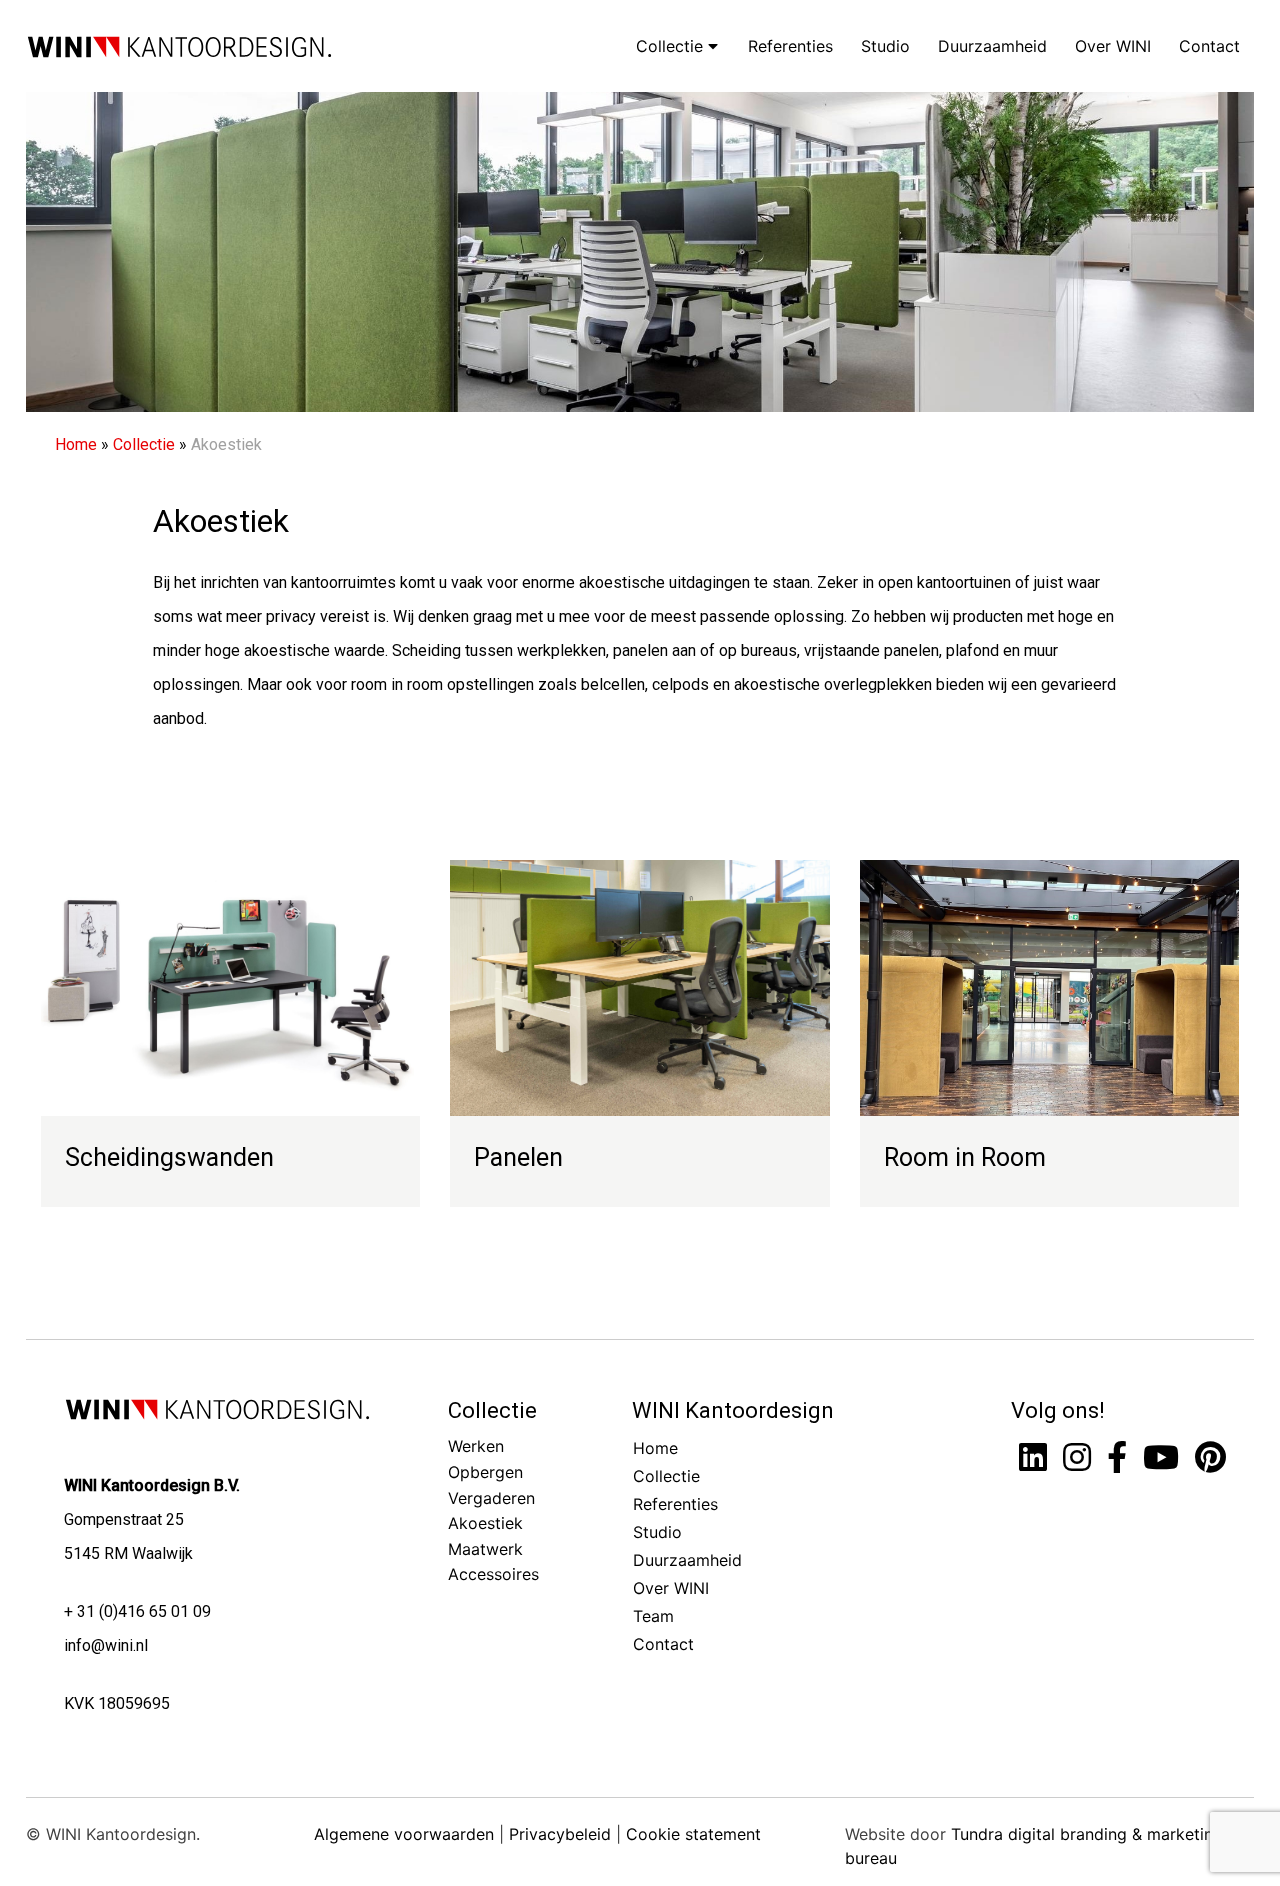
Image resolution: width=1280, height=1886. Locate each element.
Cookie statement (693, 1834)
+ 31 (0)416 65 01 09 (137, 1611)
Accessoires (493, 1574)
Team (653, 1616)
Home (76, 444)
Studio (885, 46)
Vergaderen (491, 1498)
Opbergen (485, 1472)
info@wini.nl (106, 1645)
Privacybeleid (560, 1834)
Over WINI (1113, 46)
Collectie (672, 46)
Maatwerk (485, 1549)
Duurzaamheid (992, 46)
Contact (1209, 46)
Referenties (790, 46)
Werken (476, 1446)
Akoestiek (485, 1523)
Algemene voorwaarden (404, 1834)
